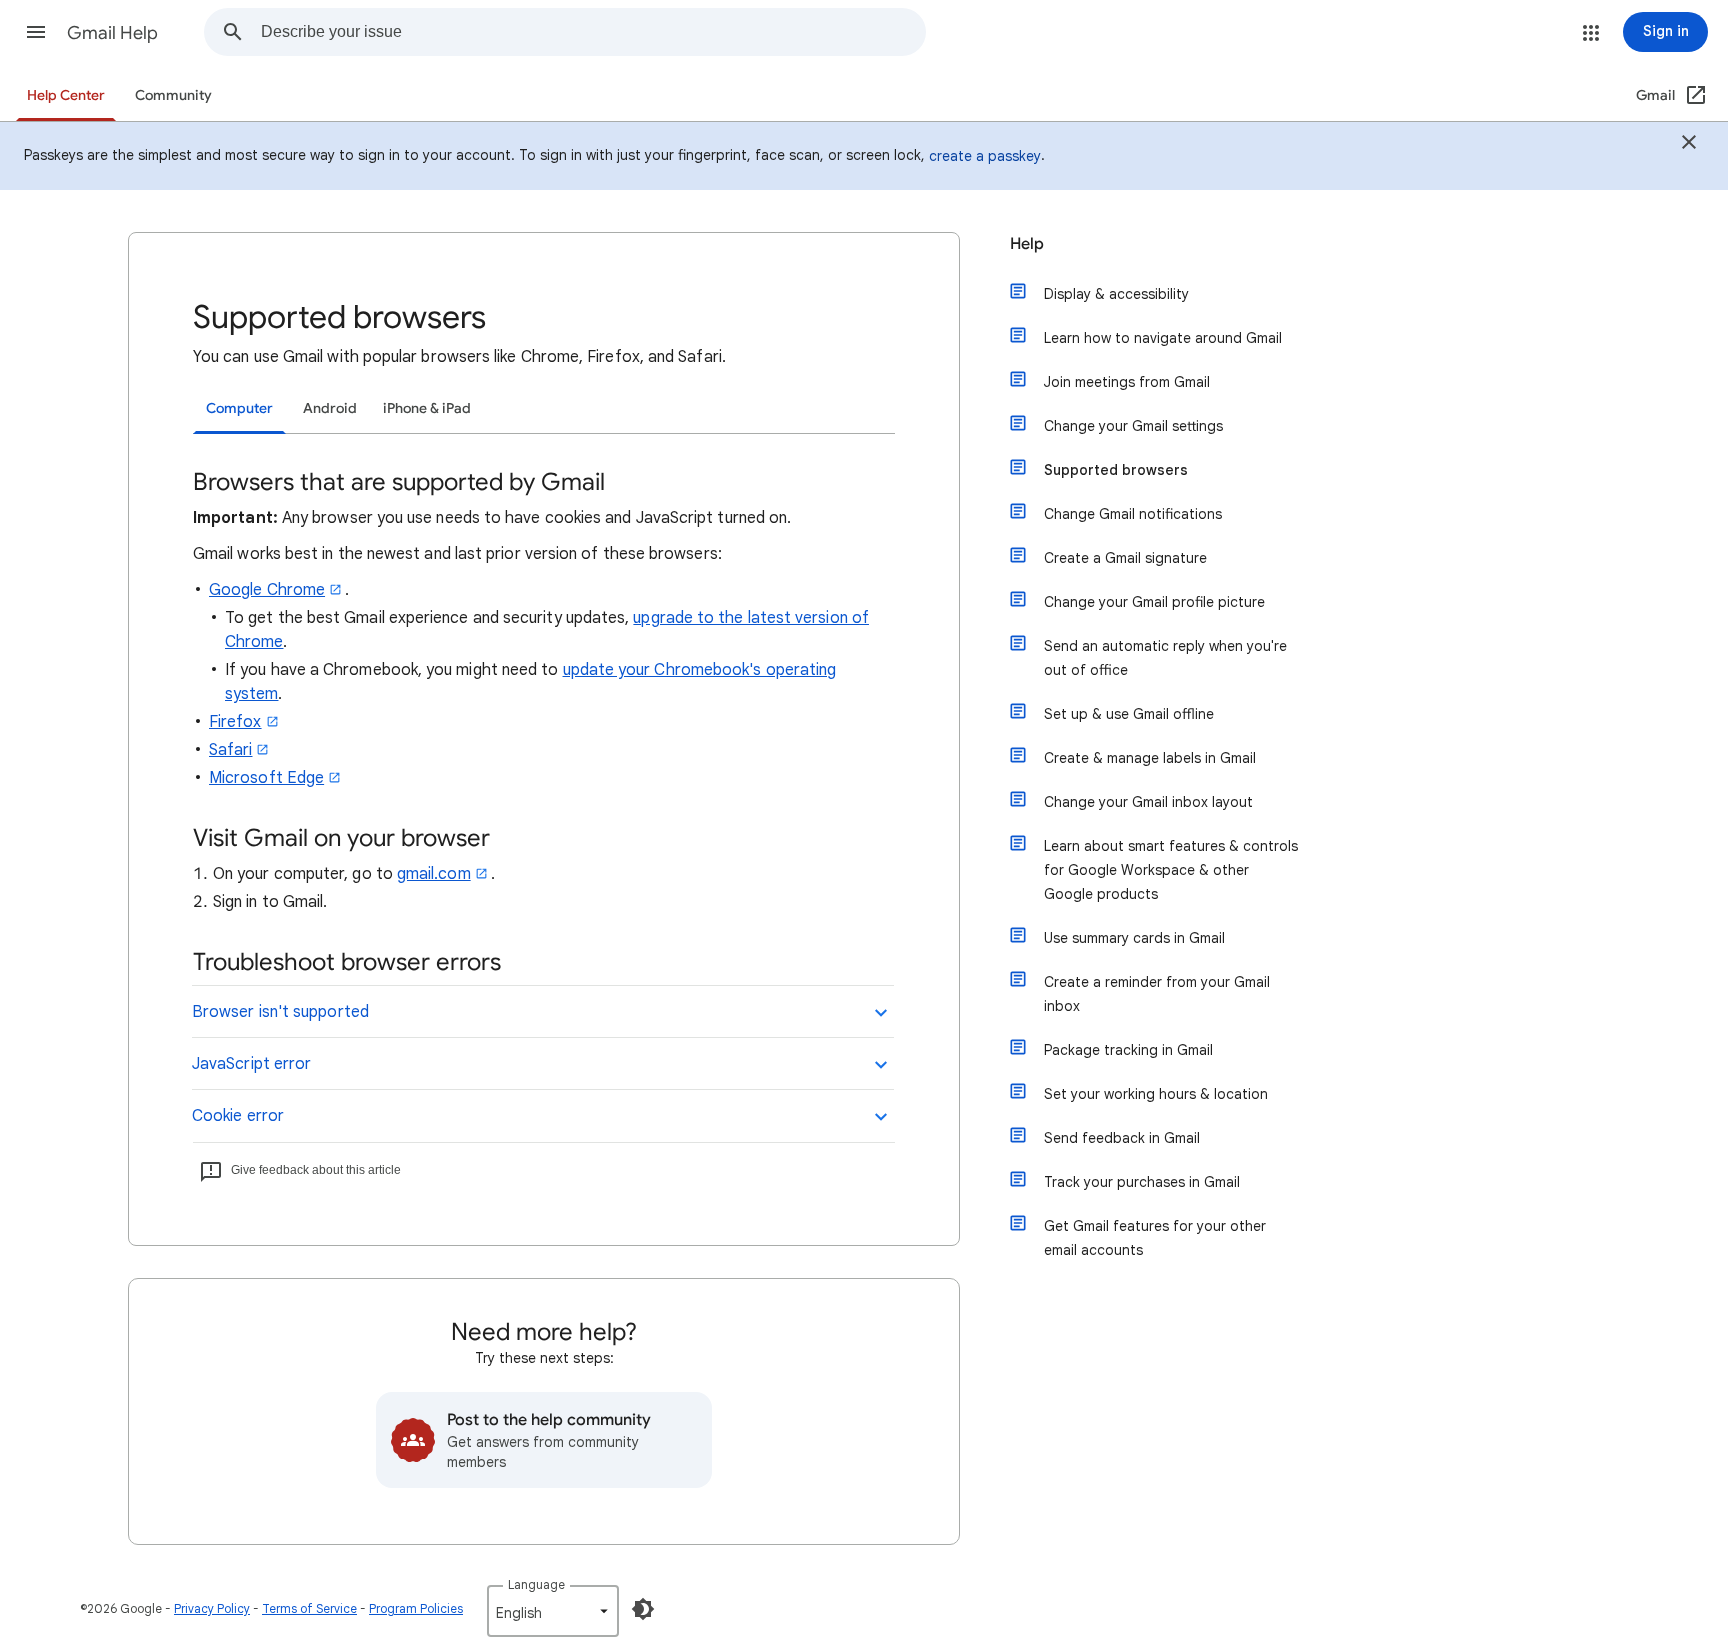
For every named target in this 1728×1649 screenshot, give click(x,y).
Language (536, 1584)
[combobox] (593, 32)
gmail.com (434, 874)
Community (173, 95)
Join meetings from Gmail (1127, 382)
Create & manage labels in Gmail (1150, 758)
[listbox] (553, 1611)
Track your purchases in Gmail (1142, 1182)
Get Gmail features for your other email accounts (1155, 1238)
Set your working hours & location (1156, 1094)
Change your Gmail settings (1133, 426)
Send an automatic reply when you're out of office (1165, 658)
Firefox (235, 722)
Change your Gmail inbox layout (1148, 802)
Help (1027, 244)
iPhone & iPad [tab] (427, 408)
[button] (36, 32)
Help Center (66, 95)
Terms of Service (309, 1608)
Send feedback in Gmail (1122, 1138)
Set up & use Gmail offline (1129, 714)
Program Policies (416, 1608)
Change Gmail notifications (1133, 514)
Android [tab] (330, 408)
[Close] (1689, 145)
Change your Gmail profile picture (1154, 602)
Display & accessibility (1116, 294)
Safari (230, 750)
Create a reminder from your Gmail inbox (1157, 994)
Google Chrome (267, 590)
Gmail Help (112, 33)
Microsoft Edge (266, 778)
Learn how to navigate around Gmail (1163, 338)
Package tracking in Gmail (1128, 1050)
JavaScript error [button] (251, 1064)
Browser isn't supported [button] (280, 1012)
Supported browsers (1116, 470)
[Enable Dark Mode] (643, 1609)
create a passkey (985, 156)
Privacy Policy (212, 1608)
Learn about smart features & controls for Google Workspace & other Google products (1171, 870)
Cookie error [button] (238, 1116)
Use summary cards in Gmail (1134, 938)
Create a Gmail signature (1125, 558)
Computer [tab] (239, 408)
